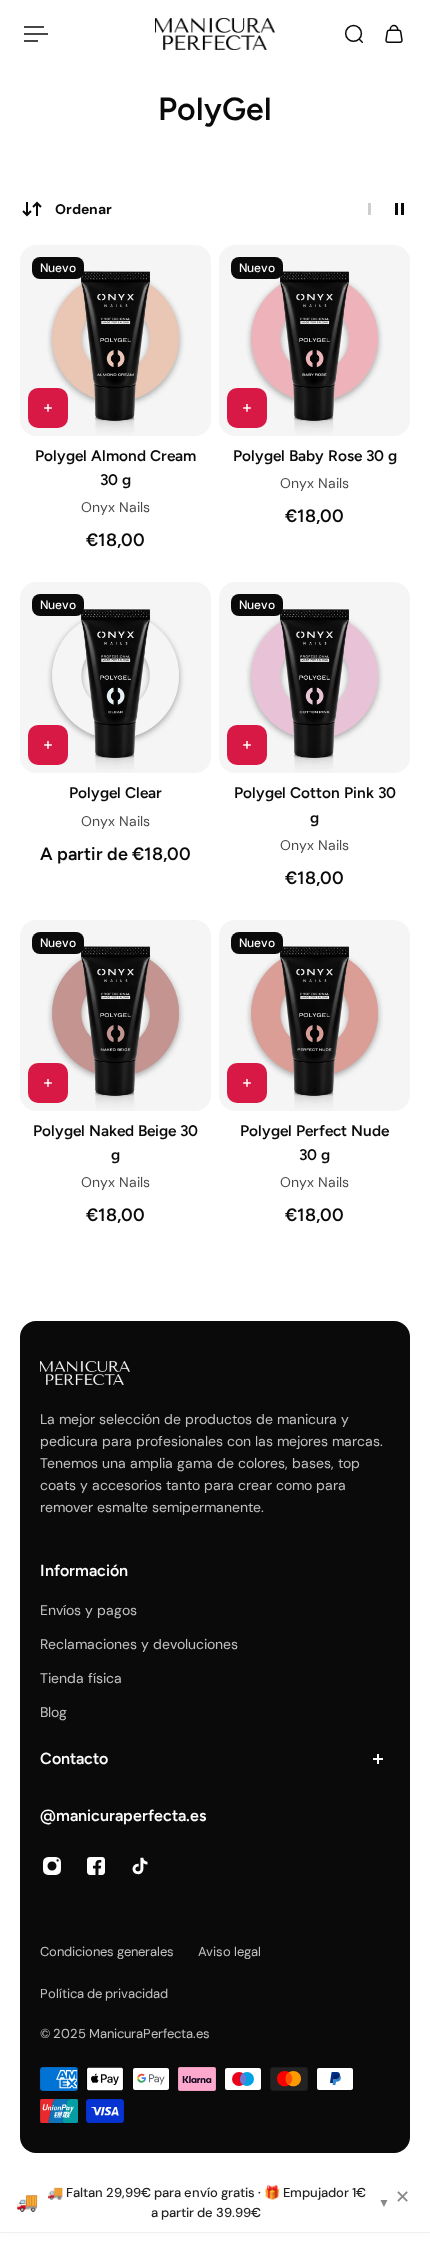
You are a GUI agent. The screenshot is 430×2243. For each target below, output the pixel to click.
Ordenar (83, 209)
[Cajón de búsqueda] (354, 34)
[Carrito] (394, 34)
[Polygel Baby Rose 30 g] (314, 340)
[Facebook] (96, 1866)
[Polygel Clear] (115, 677)
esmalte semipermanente (179, 1507)
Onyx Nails (115, 507)
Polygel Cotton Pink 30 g (315, 804)
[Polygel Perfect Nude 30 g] (314, 1015)
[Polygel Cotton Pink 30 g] (314, 677)
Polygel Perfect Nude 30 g (314, 1142)
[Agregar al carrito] (48, 408)
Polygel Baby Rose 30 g (315, 455)
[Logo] (215, 34)
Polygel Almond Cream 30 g (115, 467)
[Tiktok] (140, 1866)
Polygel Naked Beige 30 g (115, 1142)
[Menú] (36, 34)
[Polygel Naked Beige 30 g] (115, 1015)
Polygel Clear (115, 792)
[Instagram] (52, 1866)
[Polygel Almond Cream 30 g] (115, 340)
